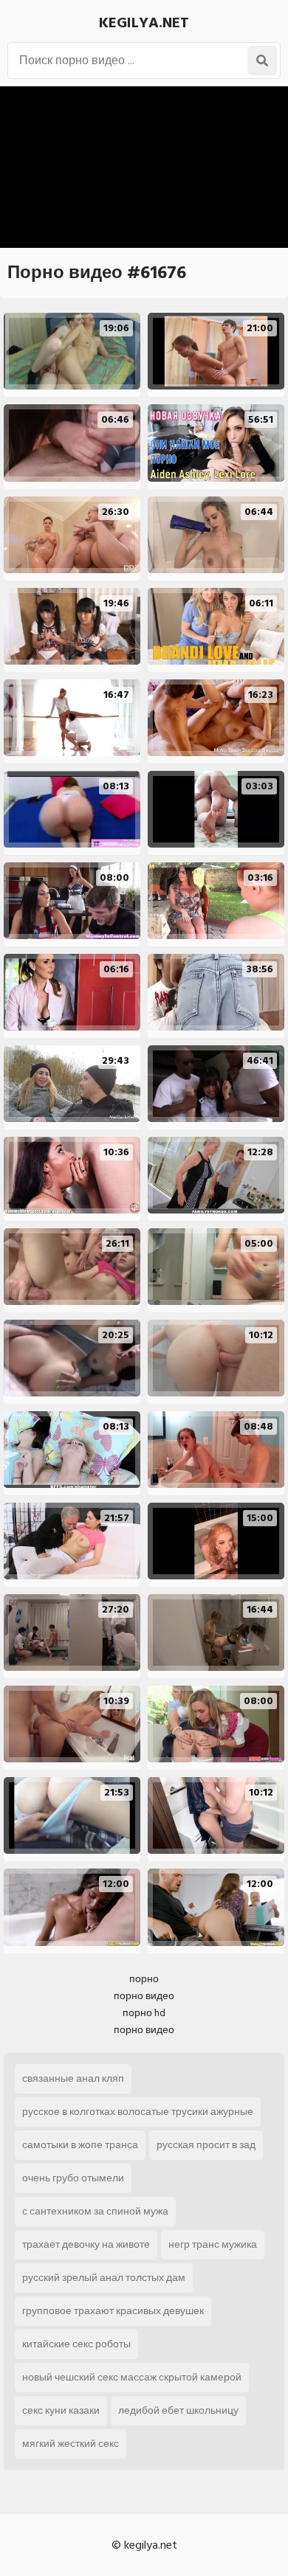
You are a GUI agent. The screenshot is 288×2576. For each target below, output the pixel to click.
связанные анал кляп (73, 2078)
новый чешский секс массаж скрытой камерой (132, 2377)
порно (144, 1979)
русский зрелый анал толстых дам (104, 2278)
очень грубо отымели (73, 2178)
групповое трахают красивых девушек (113, 2311)
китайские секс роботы (76, 2344)
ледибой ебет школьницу (178, 2410)
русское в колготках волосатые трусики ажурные (138, 2112)
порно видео (144, 1996)
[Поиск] (262, 60)
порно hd (144, 2013)
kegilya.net (144, 23)
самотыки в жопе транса (80, 2145)
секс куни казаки (61, 2410)
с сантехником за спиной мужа (95, 2211)
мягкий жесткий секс (71, 2444)
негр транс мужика (213, 2244)
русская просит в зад (206, 2145)
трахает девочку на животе (86, 2244)
